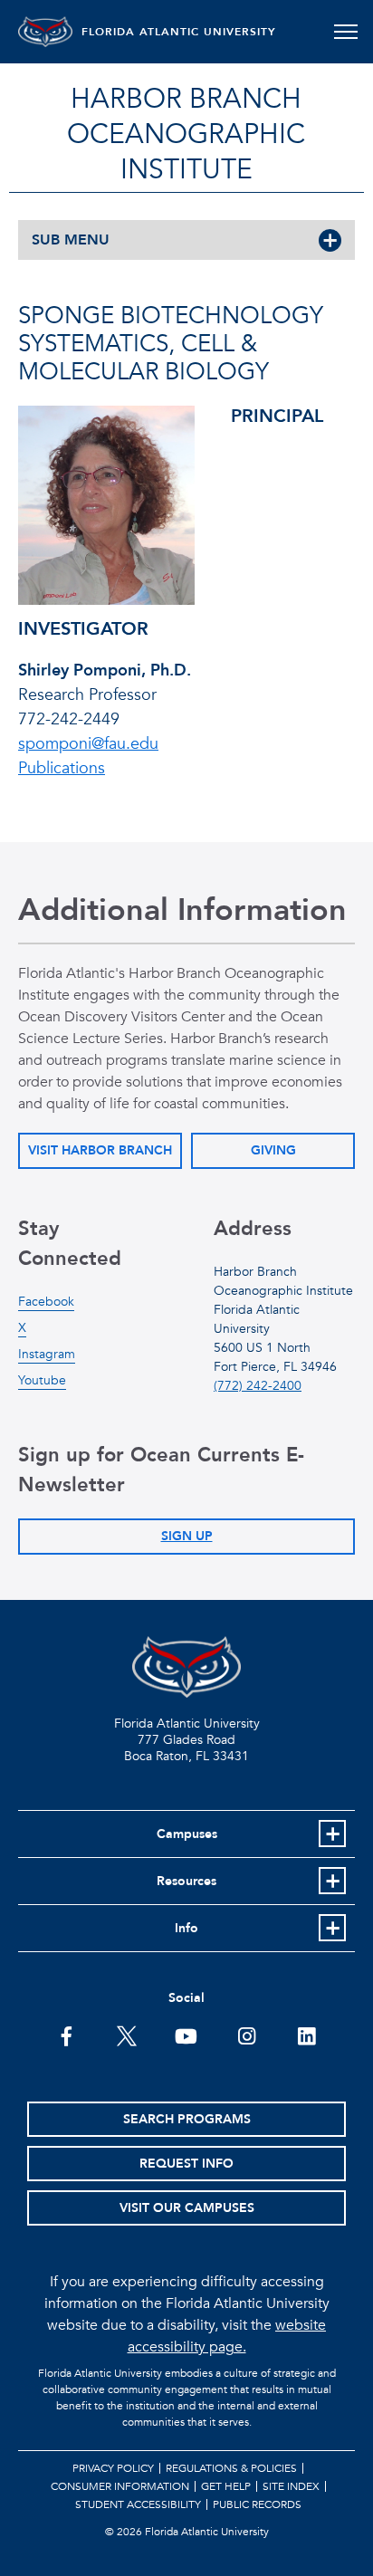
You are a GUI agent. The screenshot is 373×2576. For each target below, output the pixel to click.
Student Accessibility (138, 2504)
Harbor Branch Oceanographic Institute (186, 134)
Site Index (291, 2486)
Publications (62, 768)
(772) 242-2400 (258, 1386)
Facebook (46, 1302)
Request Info (186, 2164)
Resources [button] (186, 1881)
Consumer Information (120, 2486)
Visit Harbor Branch (100, 1150)
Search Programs (187, 2119)
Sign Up (187, 1536)
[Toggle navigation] (345, 32)
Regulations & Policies (231, 2468)
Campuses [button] (187, 1834)
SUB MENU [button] (71, 240)
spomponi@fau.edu (88, 744)
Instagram (47, 1354)
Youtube (42, 1380)
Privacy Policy (113, 2468)
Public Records (257, 2504)
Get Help (226, 2486)
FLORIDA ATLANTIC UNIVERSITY (179, 32)
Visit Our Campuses (187, 2208)
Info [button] (186, 1928)
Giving (273, 1150)
